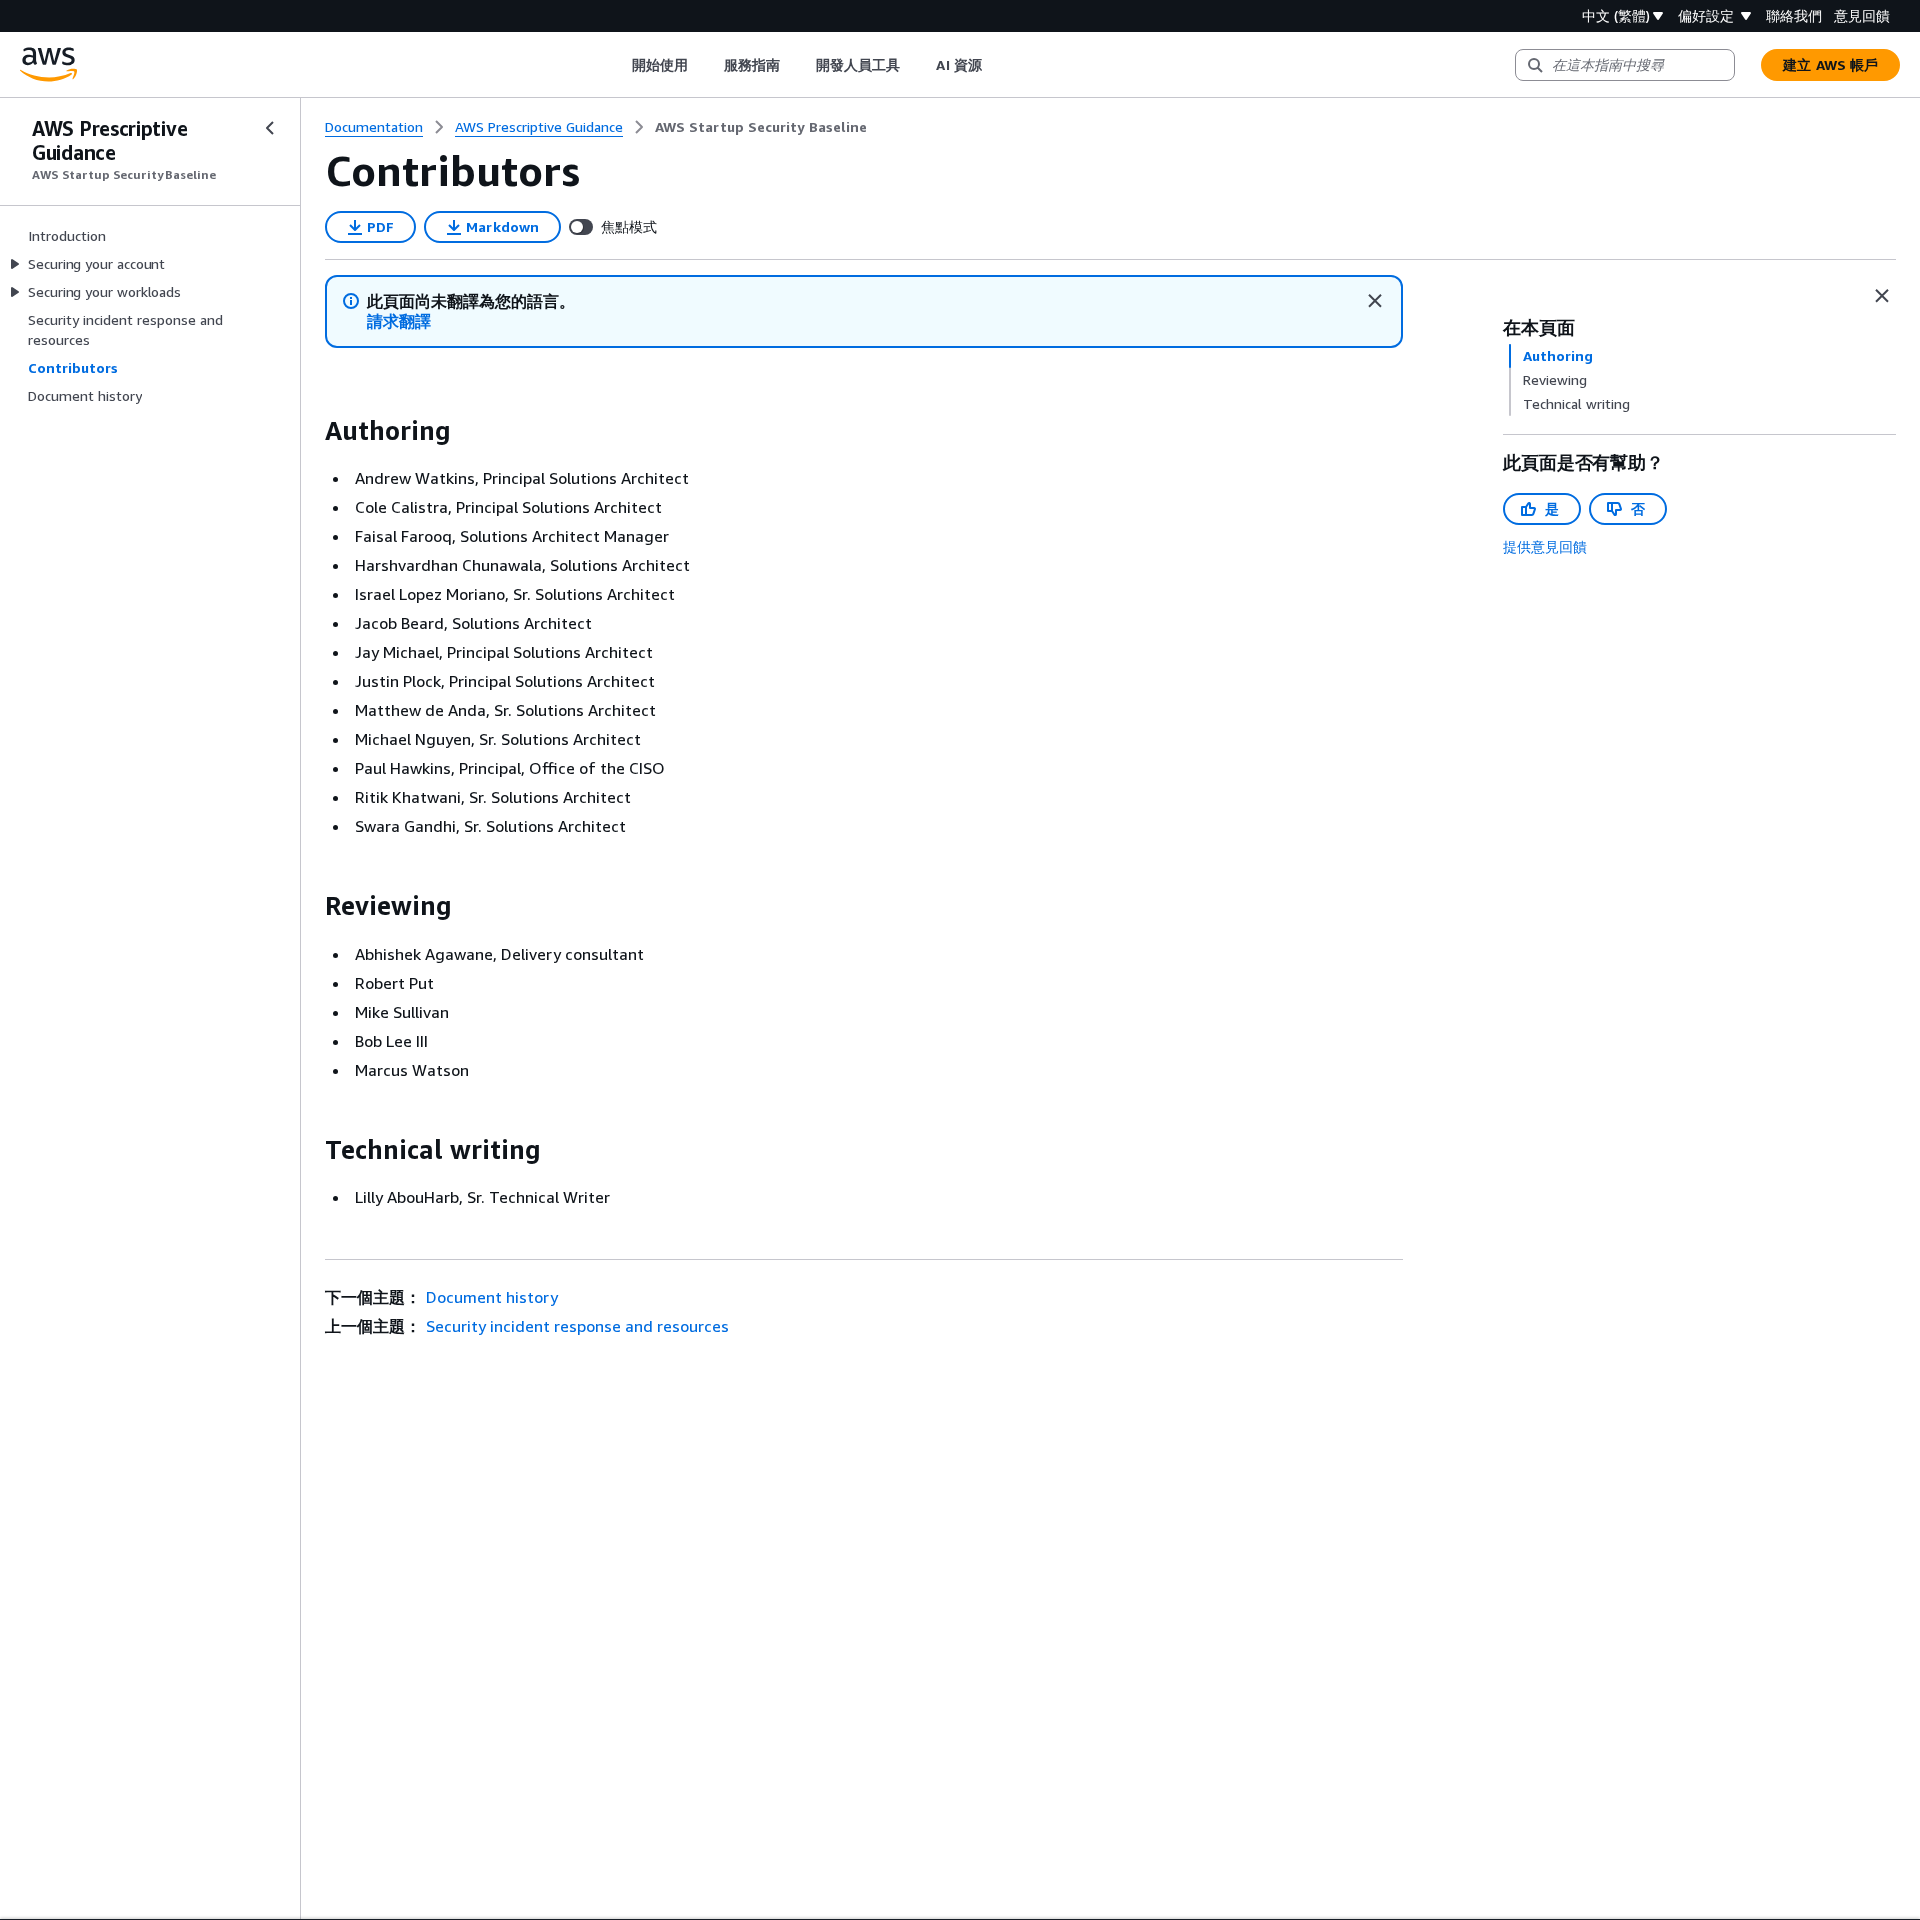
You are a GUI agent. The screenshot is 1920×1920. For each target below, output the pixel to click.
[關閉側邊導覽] (270, 128)
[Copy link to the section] (309, 431)
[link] (761, 127)
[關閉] (1375, 301)
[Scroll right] (996, 65)
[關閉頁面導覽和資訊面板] (1882, 296)
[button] (399, 321)
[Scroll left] (616, 65)
